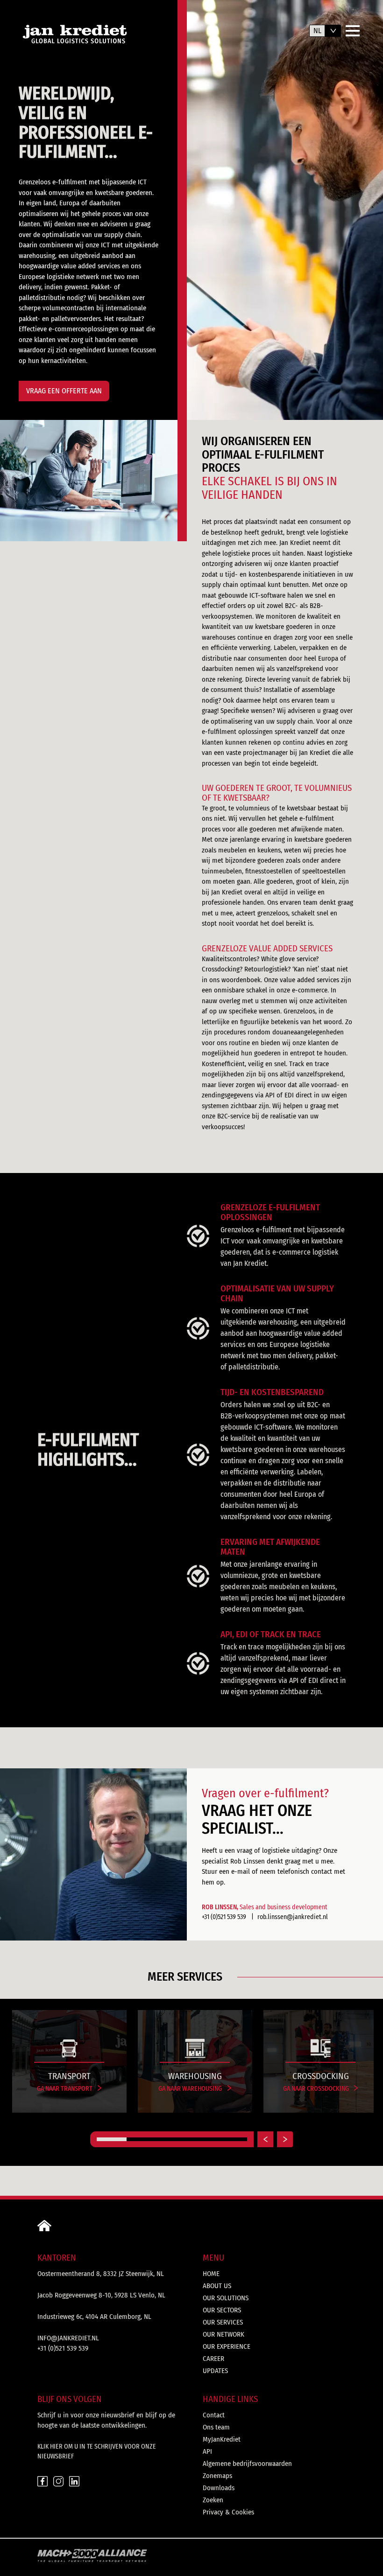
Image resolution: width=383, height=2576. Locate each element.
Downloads (219, 2488)
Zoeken (213, 2500)
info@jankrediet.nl (68, 2338)
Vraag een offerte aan (64, 391)
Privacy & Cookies (228, 2512)
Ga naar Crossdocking (317, 2089)
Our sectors (222, 2310)
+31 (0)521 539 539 (224, 1917)
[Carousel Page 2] (142, 2139)
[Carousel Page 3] (172, 2139)
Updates (215, 2371)
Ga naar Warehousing (191, 2089)
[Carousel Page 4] (202, 2139)
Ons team (216, 2427)
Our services (223, 2322)
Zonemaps (217, 2476)
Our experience (227, 2346)
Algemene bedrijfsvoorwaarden (247, 2464)
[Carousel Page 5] (232, 2139)
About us (217, 2286)
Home (211, 2274)
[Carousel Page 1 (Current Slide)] (112, 2139)
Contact (214, 2415)
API (207, 2451)
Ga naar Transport (65, 2089)
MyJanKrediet (222, 2439)
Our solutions (226, 2298)
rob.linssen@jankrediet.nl (293, 1917)
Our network (223, 2334)
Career (213, 2359)
